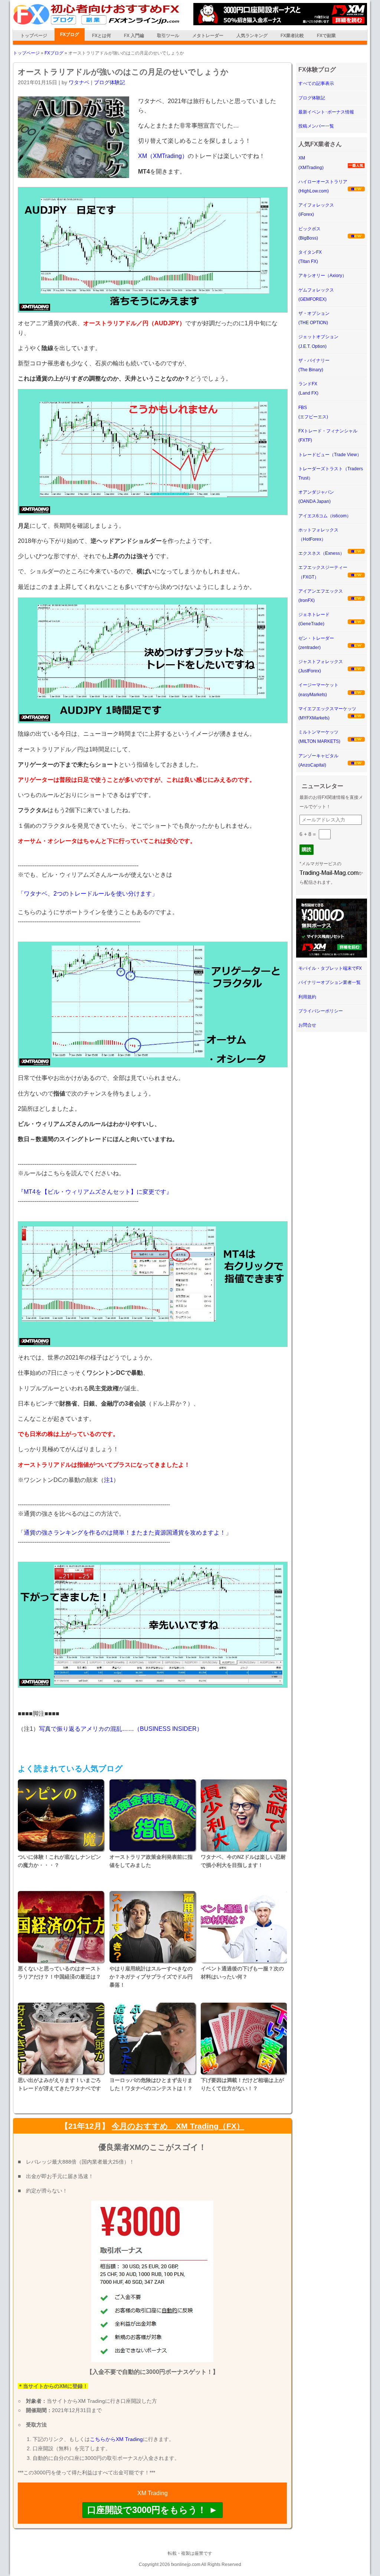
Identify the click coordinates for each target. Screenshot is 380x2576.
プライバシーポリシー (321, 1011)
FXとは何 (101, 36)
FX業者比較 (292, 36)
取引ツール (168, 36)
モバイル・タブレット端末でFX (330, 968)
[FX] (96, 23)
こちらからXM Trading (116, 2439)
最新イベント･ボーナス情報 (326, 112)
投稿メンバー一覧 (316, 126)
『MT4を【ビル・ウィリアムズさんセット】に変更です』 (95, 1192)
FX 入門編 (134, 36)
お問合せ (307, 1025)
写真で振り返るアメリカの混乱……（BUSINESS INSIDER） (121, 1729)
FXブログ (70, 34)
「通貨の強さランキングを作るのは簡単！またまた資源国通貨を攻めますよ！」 (125, 1533)
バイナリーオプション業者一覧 (330, 982)
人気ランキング (252, 36)
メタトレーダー (208, 36)
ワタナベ (79, 82)
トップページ (34, 36)
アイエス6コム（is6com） (325, 516)
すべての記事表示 (316, 83)
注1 (109, 1480)
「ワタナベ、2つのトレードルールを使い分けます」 (88, 894)
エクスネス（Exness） (321, 553)
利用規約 (307, 997)
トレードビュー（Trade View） (330, 455)
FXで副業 (326, 36)
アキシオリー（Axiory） (322, 276)
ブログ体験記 (109, 82)
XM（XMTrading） (163, 156)
